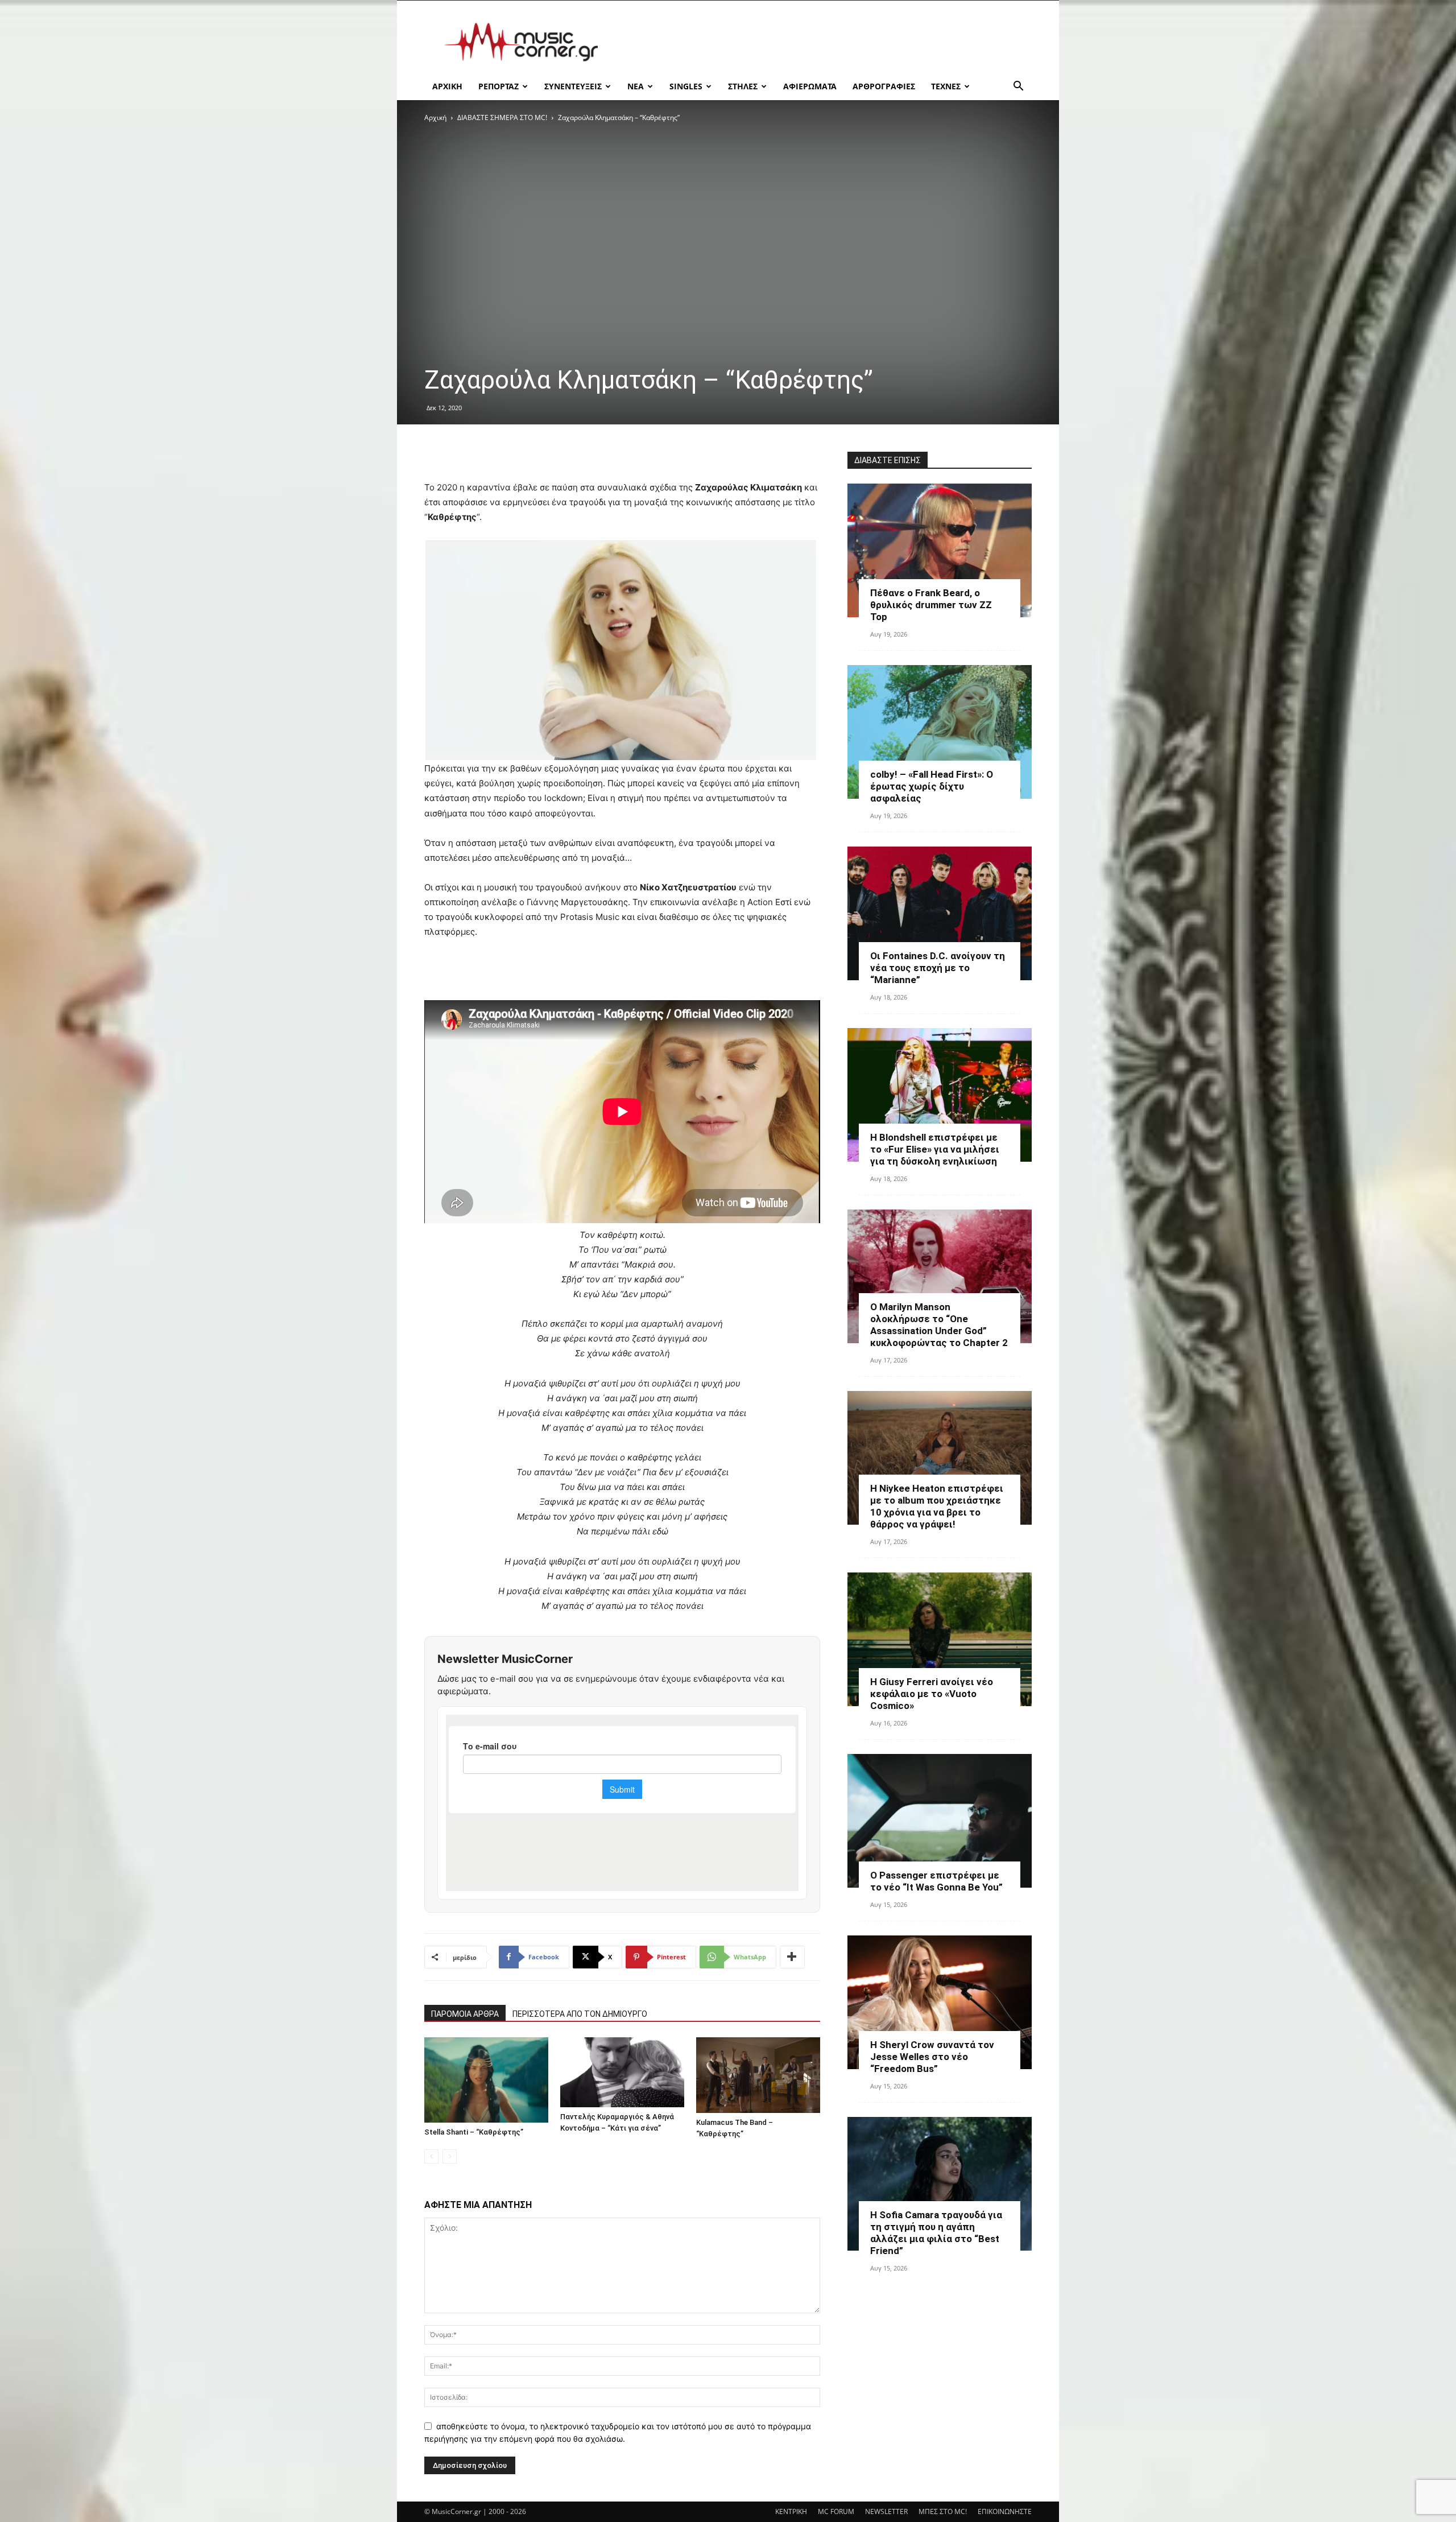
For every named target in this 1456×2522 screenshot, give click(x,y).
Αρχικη (447, 86)
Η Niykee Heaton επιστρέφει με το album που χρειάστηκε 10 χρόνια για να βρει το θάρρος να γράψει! (937, 1506)
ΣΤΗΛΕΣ (743, 86)
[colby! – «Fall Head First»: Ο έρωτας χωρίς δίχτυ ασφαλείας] (940, 732)
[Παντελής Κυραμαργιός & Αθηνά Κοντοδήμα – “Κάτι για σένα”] (622, 2072)
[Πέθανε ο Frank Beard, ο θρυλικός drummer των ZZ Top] (940, 550)
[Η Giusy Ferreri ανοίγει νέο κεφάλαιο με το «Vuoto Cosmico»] (940, 1639)
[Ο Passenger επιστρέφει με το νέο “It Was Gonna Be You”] (940, 1821)
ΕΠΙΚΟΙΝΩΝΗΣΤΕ (1005, 2511)
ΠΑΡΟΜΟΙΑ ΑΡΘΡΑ (465, 2014)
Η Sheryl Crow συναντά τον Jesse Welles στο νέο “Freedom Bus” (932, 2057)
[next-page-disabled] (450, 2156)
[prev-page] (431, 2156)
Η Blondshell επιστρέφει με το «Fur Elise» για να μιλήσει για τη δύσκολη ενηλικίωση (935, 1149)
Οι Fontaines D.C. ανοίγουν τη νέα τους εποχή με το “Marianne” (938, 968)
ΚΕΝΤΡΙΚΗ (791, 2511)
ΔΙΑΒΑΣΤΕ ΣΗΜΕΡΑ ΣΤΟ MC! (502, 117)
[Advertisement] (825, 42)
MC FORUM (836, 2511)
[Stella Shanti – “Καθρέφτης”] (486, 2080)
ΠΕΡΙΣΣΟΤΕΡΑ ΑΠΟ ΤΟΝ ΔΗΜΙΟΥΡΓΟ (580, 2014)
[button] (1018, 87)
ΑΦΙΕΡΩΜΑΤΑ (810, 86)
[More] (792, 1957)
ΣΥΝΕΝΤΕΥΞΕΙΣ (573, 86)
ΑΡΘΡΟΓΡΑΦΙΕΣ (884, 86)
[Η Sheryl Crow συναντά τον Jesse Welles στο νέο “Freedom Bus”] (940, 2002)
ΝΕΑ (636, 86)
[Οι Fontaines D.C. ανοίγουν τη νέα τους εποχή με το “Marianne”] (940, 913)
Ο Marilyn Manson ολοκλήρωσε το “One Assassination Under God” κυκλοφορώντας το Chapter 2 (939, 1325)
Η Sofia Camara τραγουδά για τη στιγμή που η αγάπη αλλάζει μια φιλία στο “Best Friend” (936, 2233)
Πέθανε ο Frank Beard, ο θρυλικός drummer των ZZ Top (931, 605)
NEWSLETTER (886, 2511)
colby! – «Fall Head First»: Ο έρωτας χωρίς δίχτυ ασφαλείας (932, 786)
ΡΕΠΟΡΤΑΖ (499, 86)
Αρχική (435, 117)
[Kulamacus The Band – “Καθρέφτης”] (758, 2075)
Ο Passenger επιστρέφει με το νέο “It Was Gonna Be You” (936, 1881)
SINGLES (686, 86)
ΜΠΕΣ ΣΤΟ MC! (943, 2511)
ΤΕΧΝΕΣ (946, 86)
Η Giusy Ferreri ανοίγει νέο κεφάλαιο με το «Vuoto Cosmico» (932, 1694)
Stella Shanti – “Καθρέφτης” (474, 2132)
